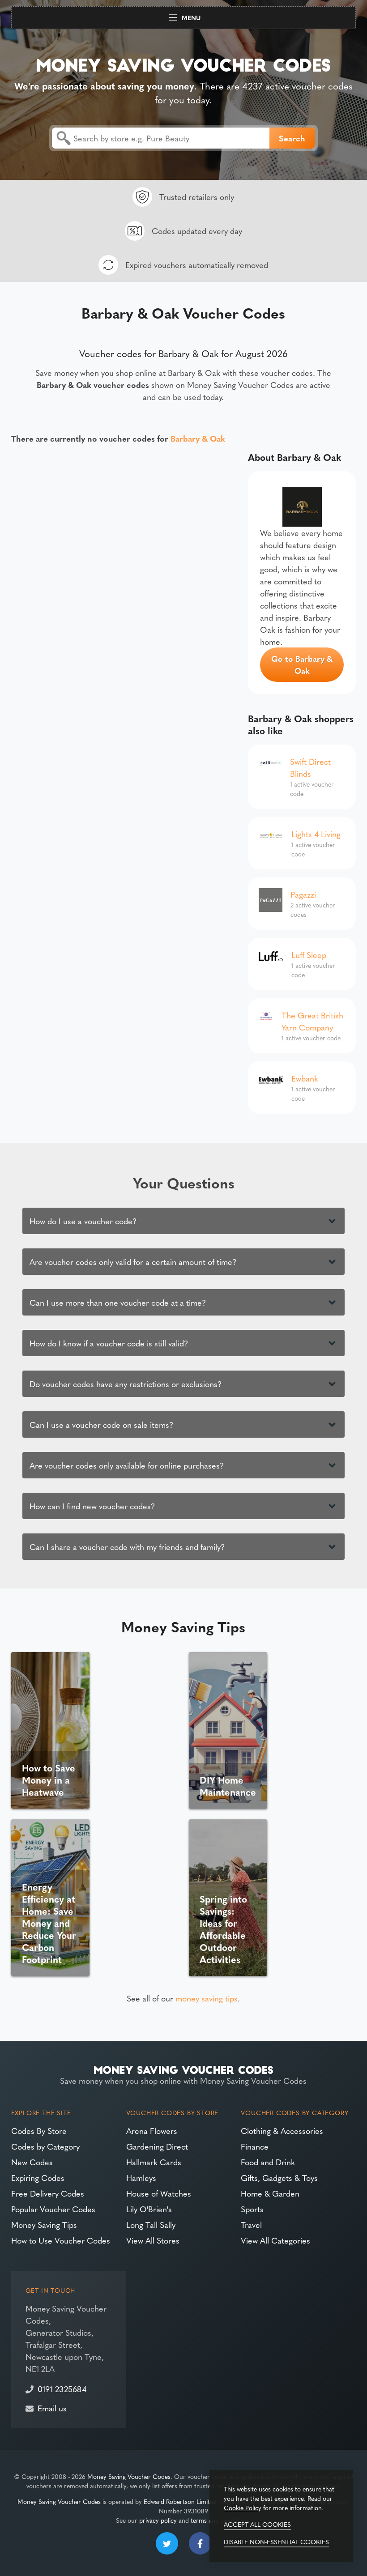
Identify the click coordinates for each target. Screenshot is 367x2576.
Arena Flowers (152, 2131)
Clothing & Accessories (282, 2131)
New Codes (32, 2162)
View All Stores (153, 2240)
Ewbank (305, 1078)
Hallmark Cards (154, 2162)
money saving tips (207, 1998)
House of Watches (159, 2193)
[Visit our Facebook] (200, 2543)
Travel (251, 2225)
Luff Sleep (309, 955)
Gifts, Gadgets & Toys (279, 2178)
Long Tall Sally (151, 2225)
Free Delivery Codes (48, 2193)
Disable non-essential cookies (276, 2542)
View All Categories (275, 2240)
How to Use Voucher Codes (61, 2240)
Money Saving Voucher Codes (129, 2476)
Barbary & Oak (198, 438)
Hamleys (141, 2178)
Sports (252, 2209)
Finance (255, 2146)
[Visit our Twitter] (167, 2543)
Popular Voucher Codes (53, 2209)
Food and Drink (268, 2162)
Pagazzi (303, 894)
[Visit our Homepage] (183, 63)
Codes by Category (45, 2146)
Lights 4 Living (316, 834)
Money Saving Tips (44, 2225)
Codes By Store (39, 2131)
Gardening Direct (157, 2146)
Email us (52, 2408)
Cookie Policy (243, 2508)
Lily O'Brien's (149, 2209)
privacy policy (158, 2520)
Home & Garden (270, 2193)
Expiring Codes (38, 2178)
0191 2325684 (62, 2389)
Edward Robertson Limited (180, 2501)
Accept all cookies (257, 2524)
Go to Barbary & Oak (302, 664)
